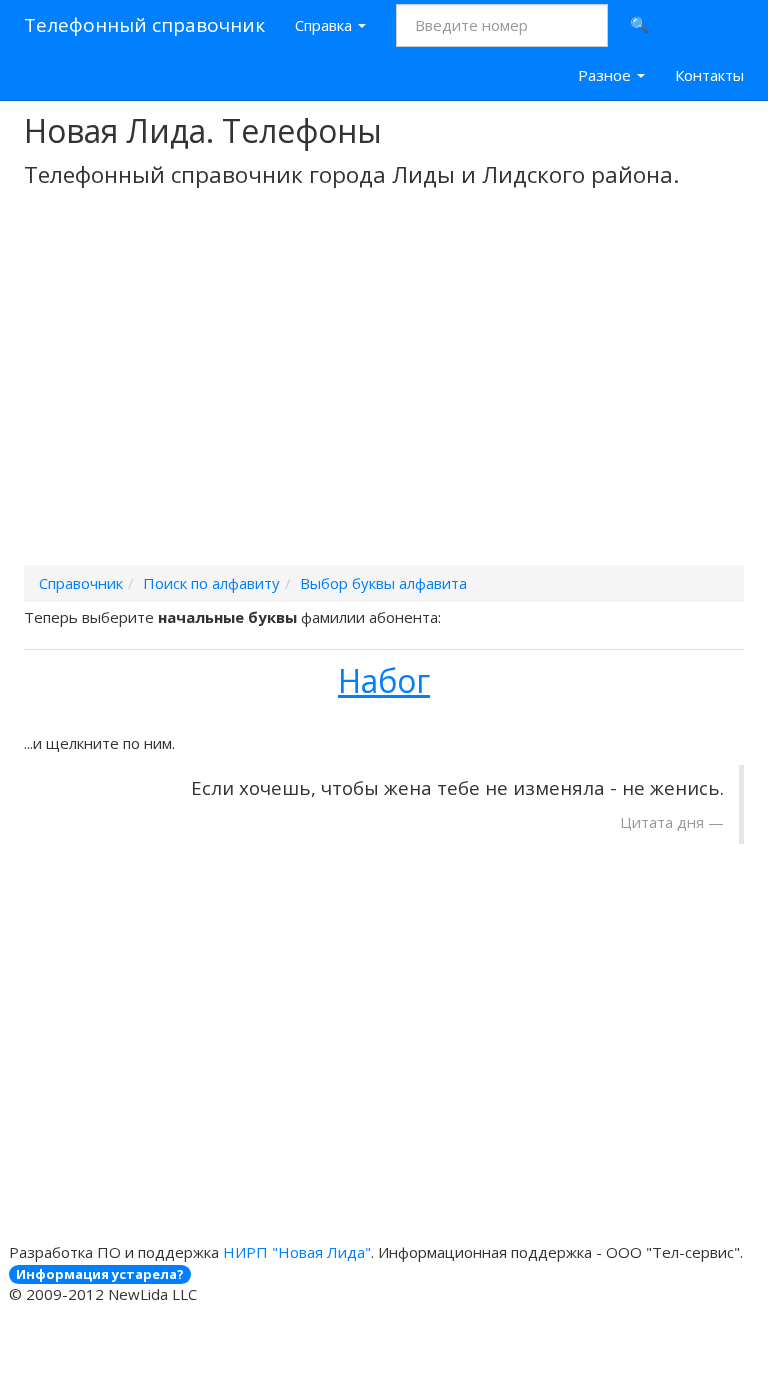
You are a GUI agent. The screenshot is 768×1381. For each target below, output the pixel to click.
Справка (325, 25)
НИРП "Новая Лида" (297, 1252)
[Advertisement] (384, 403)
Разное (606, 75)
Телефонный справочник (144, 25)
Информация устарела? (100, 1274)
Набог (384, 680)
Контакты (709, 75)
